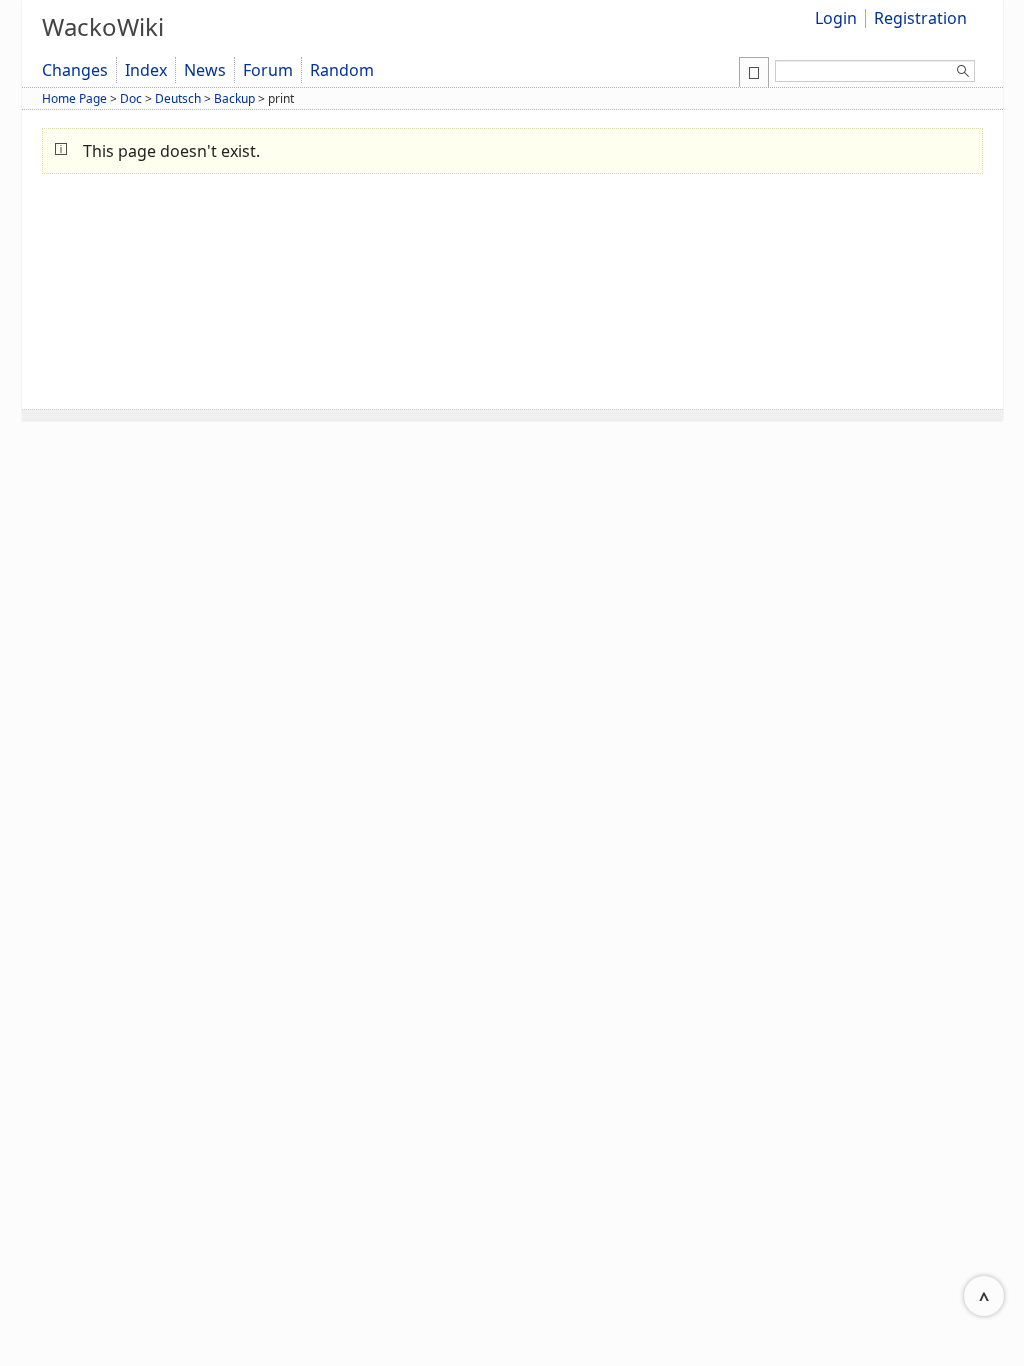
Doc (131, 98)
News (205, 70)
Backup (234, 98)
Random (342, 70)
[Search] (963, 74)
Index (146, 70)
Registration (920, 18)
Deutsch (178, 98)
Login (836, 18)
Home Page (74, 98)
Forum (268, 70)
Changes (75, 70)
